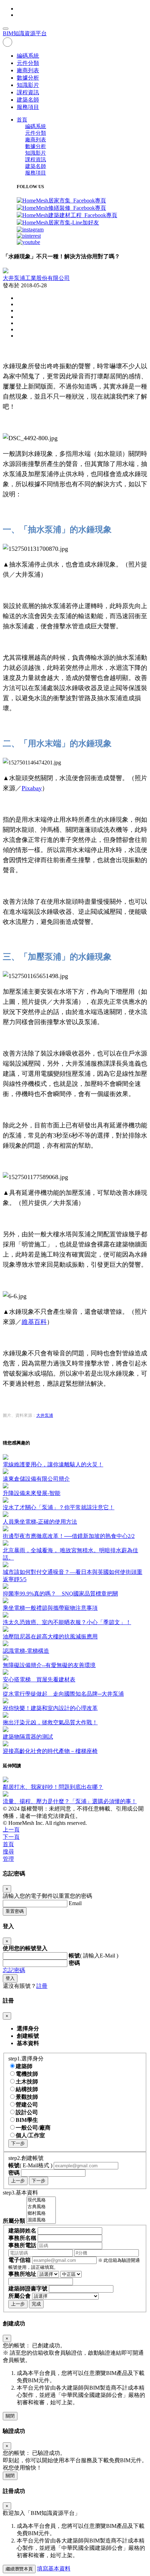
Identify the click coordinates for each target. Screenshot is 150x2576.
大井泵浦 (45, 1415)
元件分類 (28, 63)
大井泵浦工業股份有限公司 (36, 278)
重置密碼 (15, 1911)
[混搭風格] (41, 2220)
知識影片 (28, 85)
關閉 (10, 2416)
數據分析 (28, 78)
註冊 (42, 1986)
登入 (10, 1978)
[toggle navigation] (6, 29)
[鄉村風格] (41, 2214)
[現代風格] (41, 2200)
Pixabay (32, 788)
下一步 (18, 2143)
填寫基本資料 (54, 2568)
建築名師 (28, 100)
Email (75, 1903)
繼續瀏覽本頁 (19, 2569)
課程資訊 (28, 92)
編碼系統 (28, 56)
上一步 (18, 2181)
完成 (36, 2304)
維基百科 (34, 1322)
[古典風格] (41, 2207)
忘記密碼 (14, 1970)
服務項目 (28, 107)
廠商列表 (28, 70)
